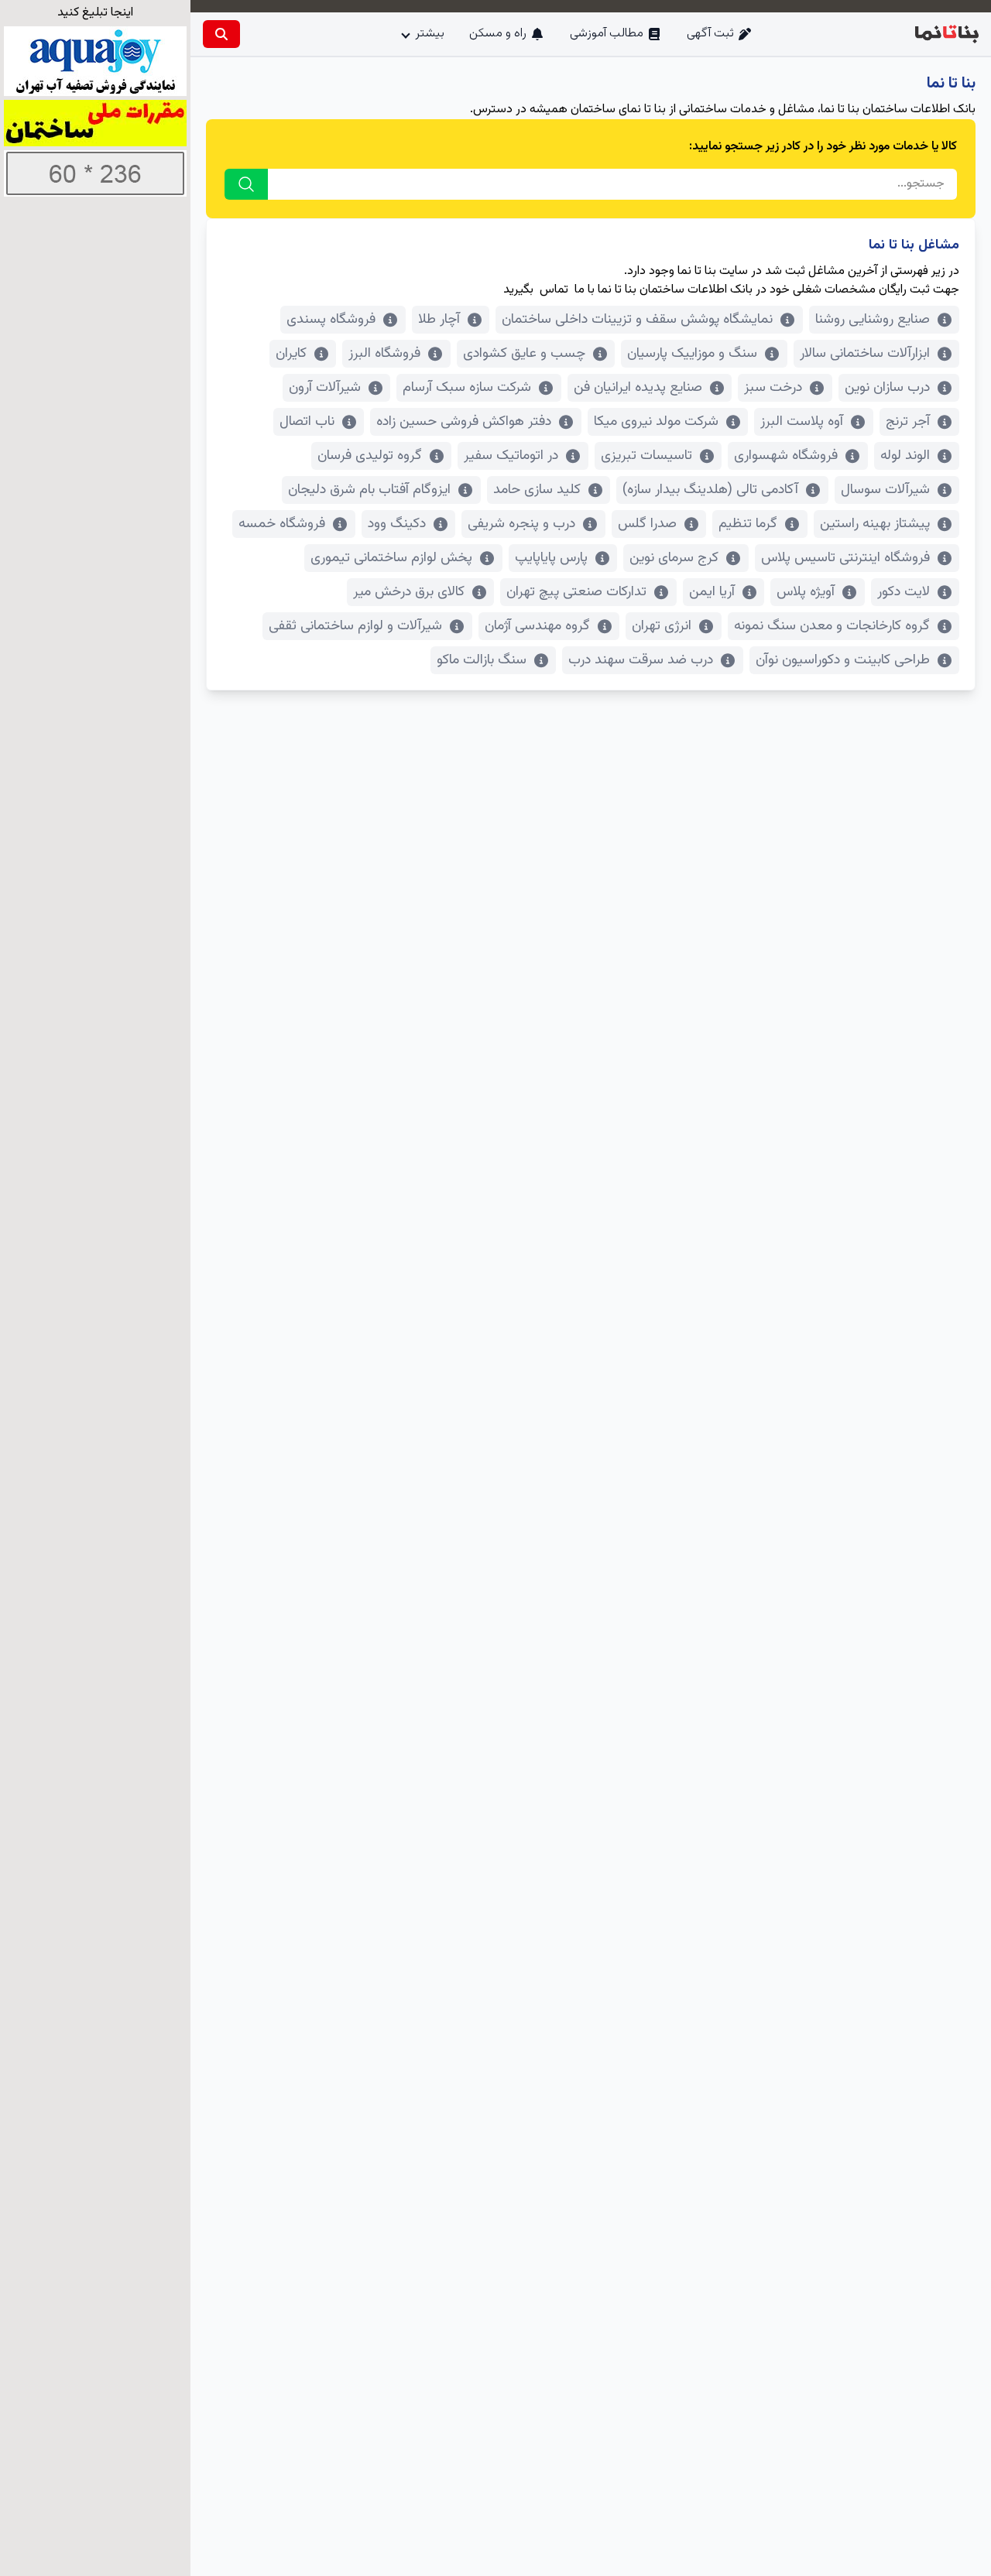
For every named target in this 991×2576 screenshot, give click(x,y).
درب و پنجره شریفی (521, 524)
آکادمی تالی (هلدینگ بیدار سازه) (710, 490)
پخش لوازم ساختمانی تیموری (391, 558)
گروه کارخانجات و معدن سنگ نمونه (832, 626)
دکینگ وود (397, 524)
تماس (554, 290)
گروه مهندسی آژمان (537, 626)
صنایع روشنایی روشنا (873, 320)
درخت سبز (773, 388)
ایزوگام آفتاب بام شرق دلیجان (369, 490)
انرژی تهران (662, 626)
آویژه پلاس (806, 592)
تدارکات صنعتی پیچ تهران (576, 592)
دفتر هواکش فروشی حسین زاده (464, 422)
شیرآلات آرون (325, 388)
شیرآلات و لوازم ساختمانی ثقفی (355, 626)
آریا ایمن (712, 592)
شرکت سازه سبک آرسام (467, 388)
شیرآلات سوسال (885, 490)
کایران (291, 354)
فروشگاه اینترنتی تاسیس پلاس (845, 558)
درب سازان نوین (887, 388)
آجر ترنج (908, 422)
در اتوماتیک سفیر (511, 456)
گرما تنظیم (748, 524)
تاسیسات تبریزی (646, 456)
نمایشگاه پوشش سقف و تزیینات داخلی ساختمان (637, 320)
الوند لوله (905, 456)
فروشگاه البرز (384, 354)
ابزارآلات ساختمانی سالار (865, 354)
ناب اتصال (307, 422)
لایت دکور (904, 592)
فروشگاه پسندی (331, 320)
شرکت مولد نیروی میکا (656, 422)
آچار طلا (439, 320)
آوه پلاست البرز (802, 422)
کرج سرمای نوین (674, 558)
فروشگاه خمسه (282, 524)
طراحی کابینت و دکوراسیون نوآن (843, 660)
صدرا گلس (647, 524)
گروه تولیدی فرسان (370, 456)
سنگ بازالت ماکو (482, 660)
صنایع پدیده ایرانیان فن (638, 388)
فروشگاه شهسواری (786, 456)
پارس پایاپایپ (551, 558)
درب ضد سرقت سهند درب (641, 660)
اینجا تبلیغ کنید (95, 13)
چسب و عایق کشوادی (524, 354)
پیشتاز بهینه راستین (875, 524)
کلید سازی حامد (537, 490)
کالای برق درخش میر (409, 592)
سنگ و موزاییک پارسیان (692, 354)
